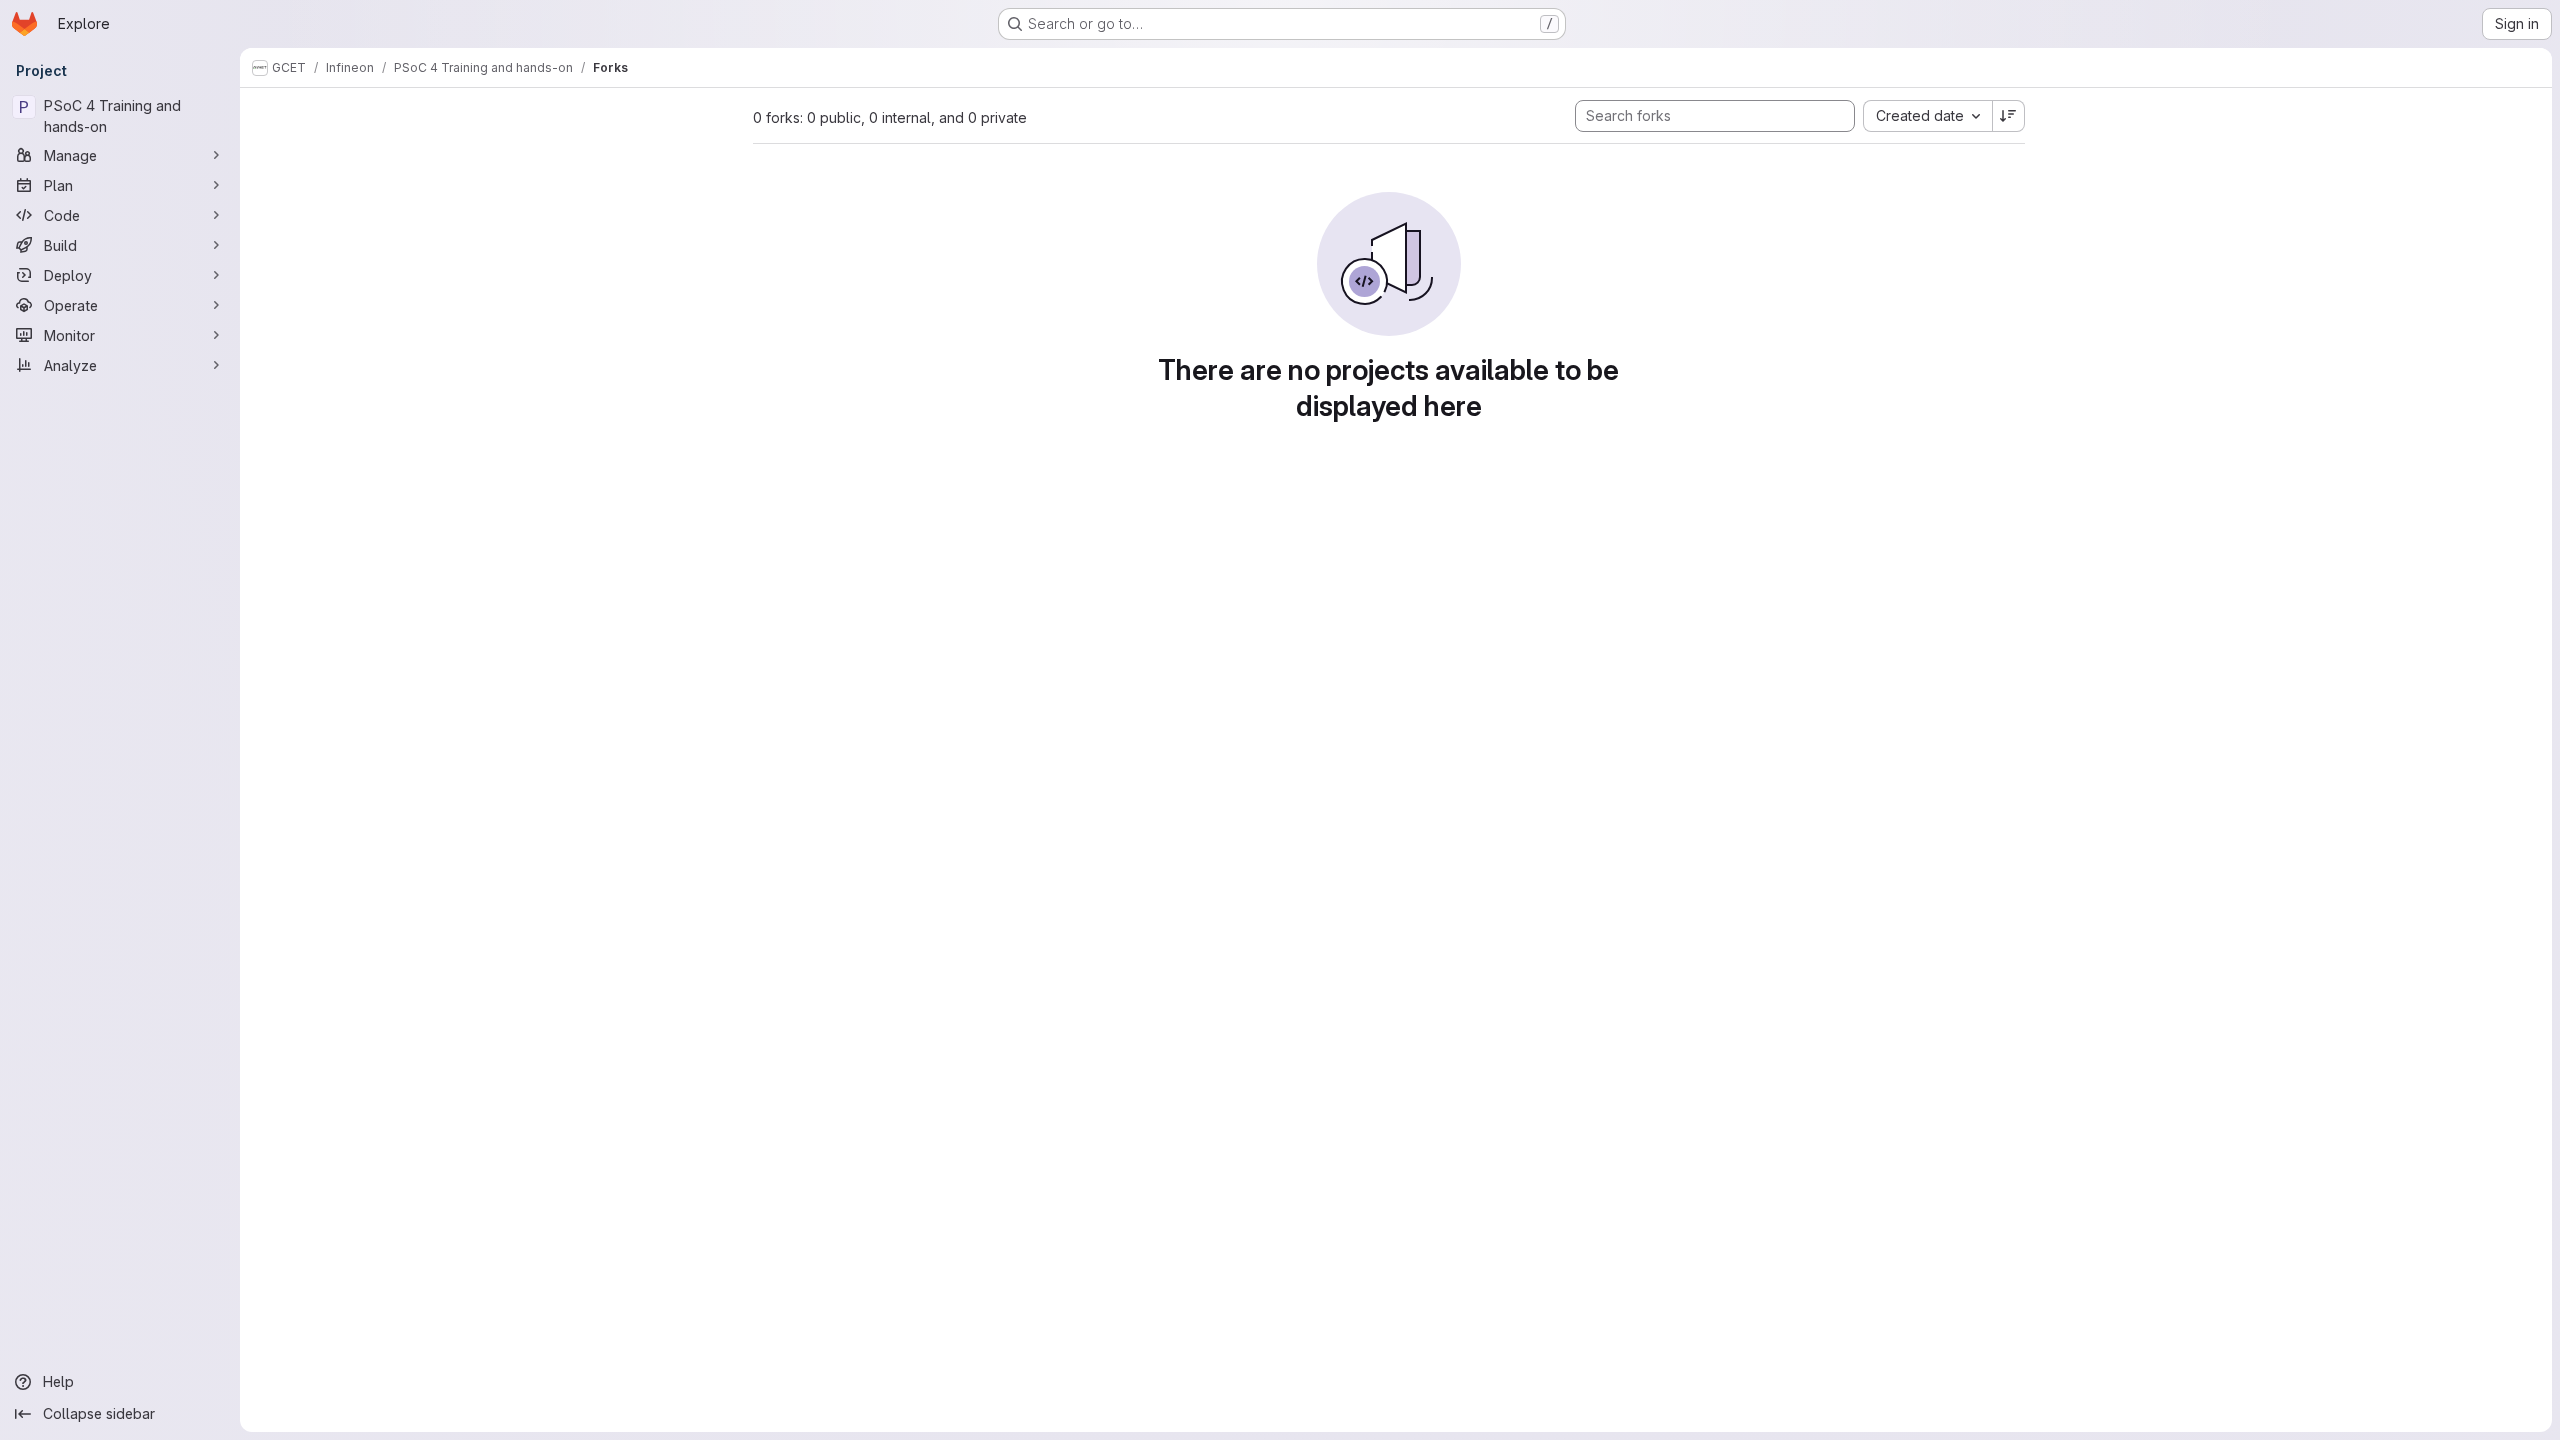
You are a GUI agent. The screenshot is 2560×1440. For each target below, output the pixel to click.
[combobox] (1927, 116)
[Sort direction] (2009, 116)
